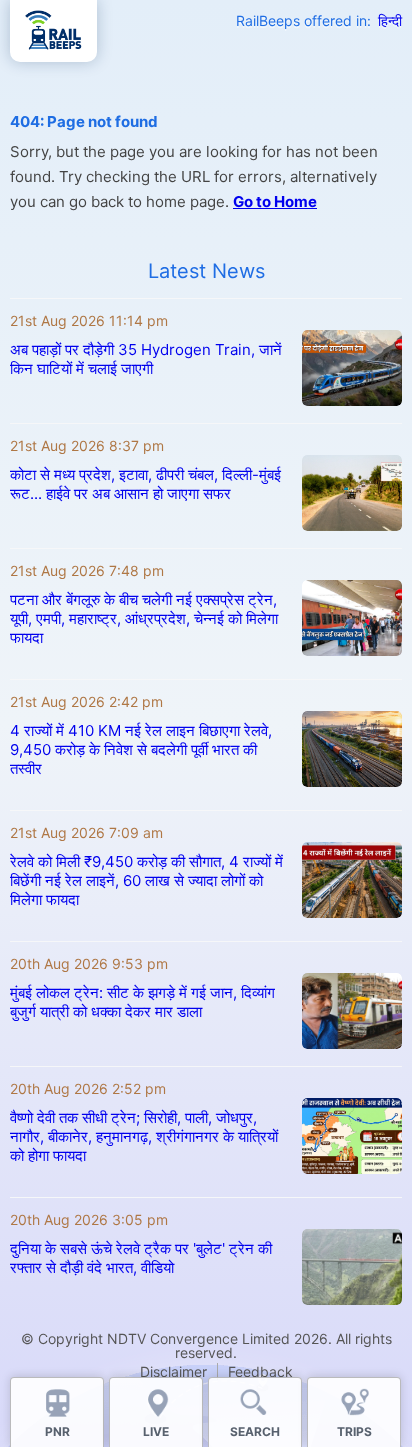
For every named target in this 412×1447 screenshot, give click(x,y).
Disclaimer (173, 1371)
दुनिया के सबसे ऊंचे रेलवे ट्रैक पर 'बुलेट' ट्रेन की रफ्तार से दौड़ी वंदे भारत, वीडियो (141, 1258)
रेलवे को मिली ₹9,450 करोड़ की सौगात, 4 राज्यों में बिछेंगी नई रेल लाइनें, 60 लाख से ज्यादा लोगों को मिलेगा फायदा (146, 880)
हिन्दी (390, 20)
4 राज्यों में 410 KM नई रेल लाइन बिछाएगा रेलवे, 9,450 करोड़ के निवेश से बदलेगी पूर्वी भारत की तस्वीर (141, 749)
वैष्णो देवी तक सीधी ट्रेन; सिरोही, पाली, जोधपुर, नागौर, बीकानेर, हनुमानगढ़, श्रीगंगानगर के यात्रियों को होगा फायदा (144, 1136)
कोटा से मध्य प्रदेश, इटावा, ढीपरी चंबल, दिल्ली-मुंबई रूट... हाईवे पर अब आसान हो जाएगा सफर (145, 484)
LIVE (156, 1431)
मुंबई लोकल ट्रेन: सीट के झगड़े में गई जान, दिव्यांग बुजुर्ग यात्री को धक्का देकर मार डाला (142, 1002)
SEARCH (255, 1431)
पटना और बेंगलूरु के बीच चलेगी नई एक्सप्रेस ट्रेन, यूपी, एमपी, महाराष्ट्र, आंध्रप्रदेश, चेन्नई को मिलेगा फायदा (144, 618)
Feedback (260, 1371)
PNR (57, 1431)
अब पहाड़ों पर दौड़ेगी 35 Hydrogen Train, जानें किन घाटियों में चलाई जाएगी (146, 359)
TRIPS (354, 1431)
